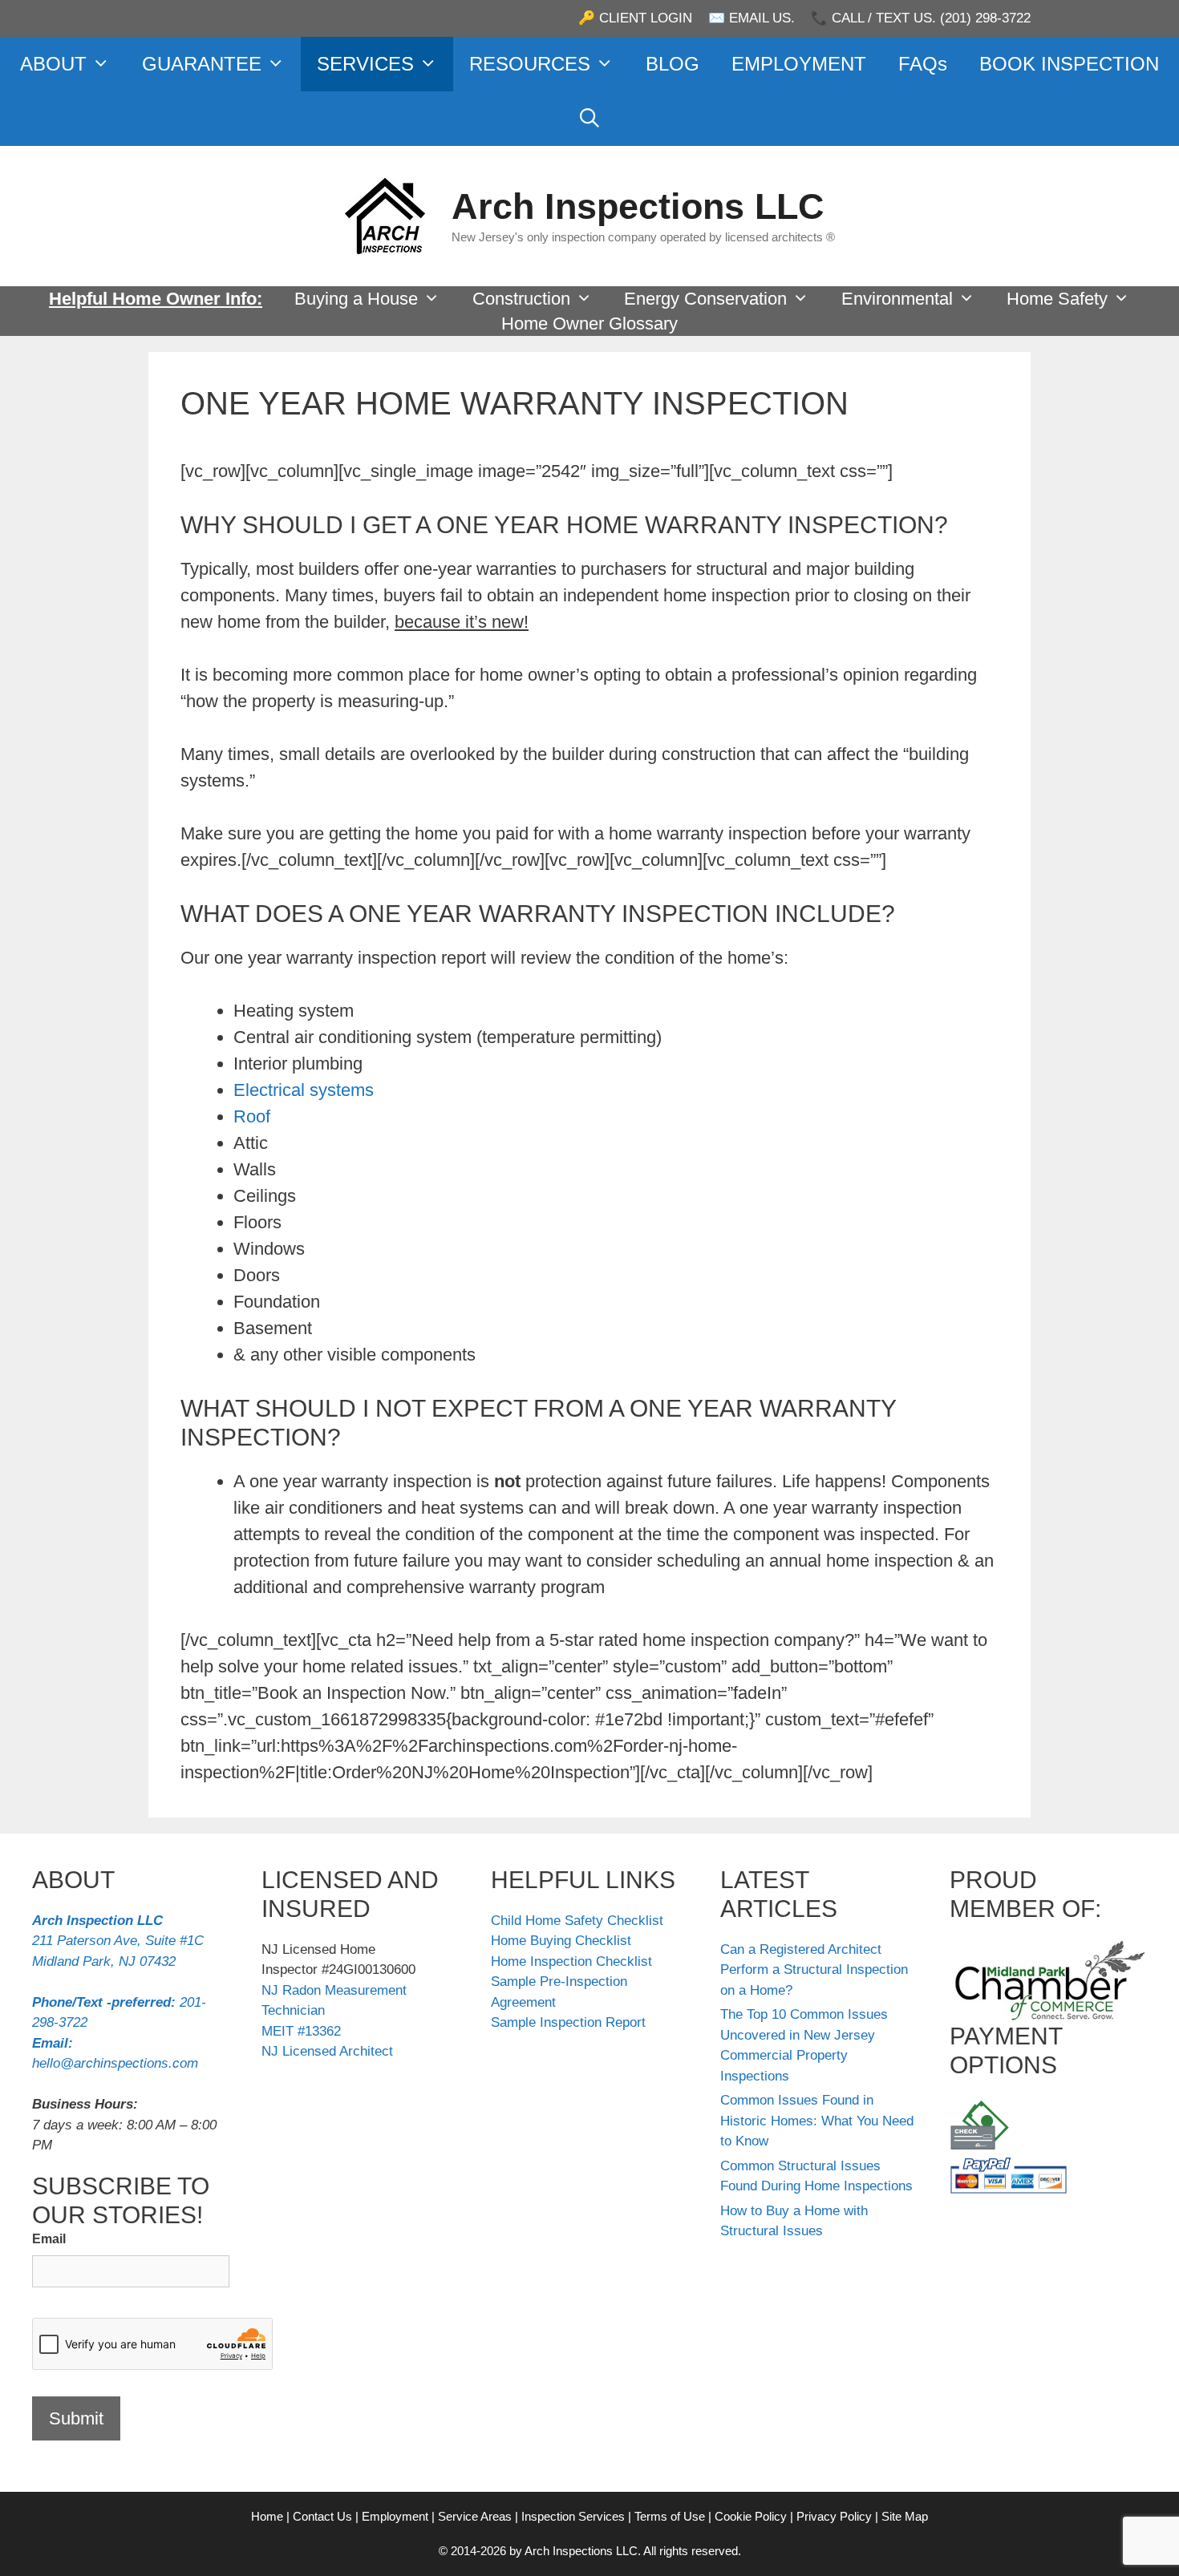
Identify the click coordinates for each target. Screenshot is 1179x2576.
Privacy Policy (834, 2516)
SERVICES (365, 64)
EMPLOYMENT (799, 64)
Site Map (905, 2516)
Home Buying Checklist (561, 1941)
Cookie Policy (751, 2516)
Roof (252, 1116)
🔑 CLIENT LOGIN (635, 18)
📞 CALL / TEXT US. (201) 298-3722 (921, 18)
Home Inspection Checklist (571, 1961)
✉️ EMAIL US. (752, 18)
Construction (521, 299)
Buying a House (356, 299)
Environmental (897, 299)
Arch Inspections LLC (638, 206)
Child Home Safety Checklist (577, 1921)
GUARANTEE (202, 64)
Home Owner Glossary (589, 324)
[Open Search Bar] (590, 119)
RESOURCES (530, 64)
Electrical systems (304, 1090)
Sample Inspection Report (568, 2022)
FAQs (923, 64)
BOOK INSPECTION (1069, 64)
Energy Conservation (705, 299)
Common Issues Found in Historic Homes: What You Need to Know (817, 2121)
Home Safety (1057, 299)
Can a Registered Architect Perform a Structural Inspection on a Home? (814, 1970)
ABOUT (53, 64)
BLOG (673, 64)
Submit (76, 2418)
